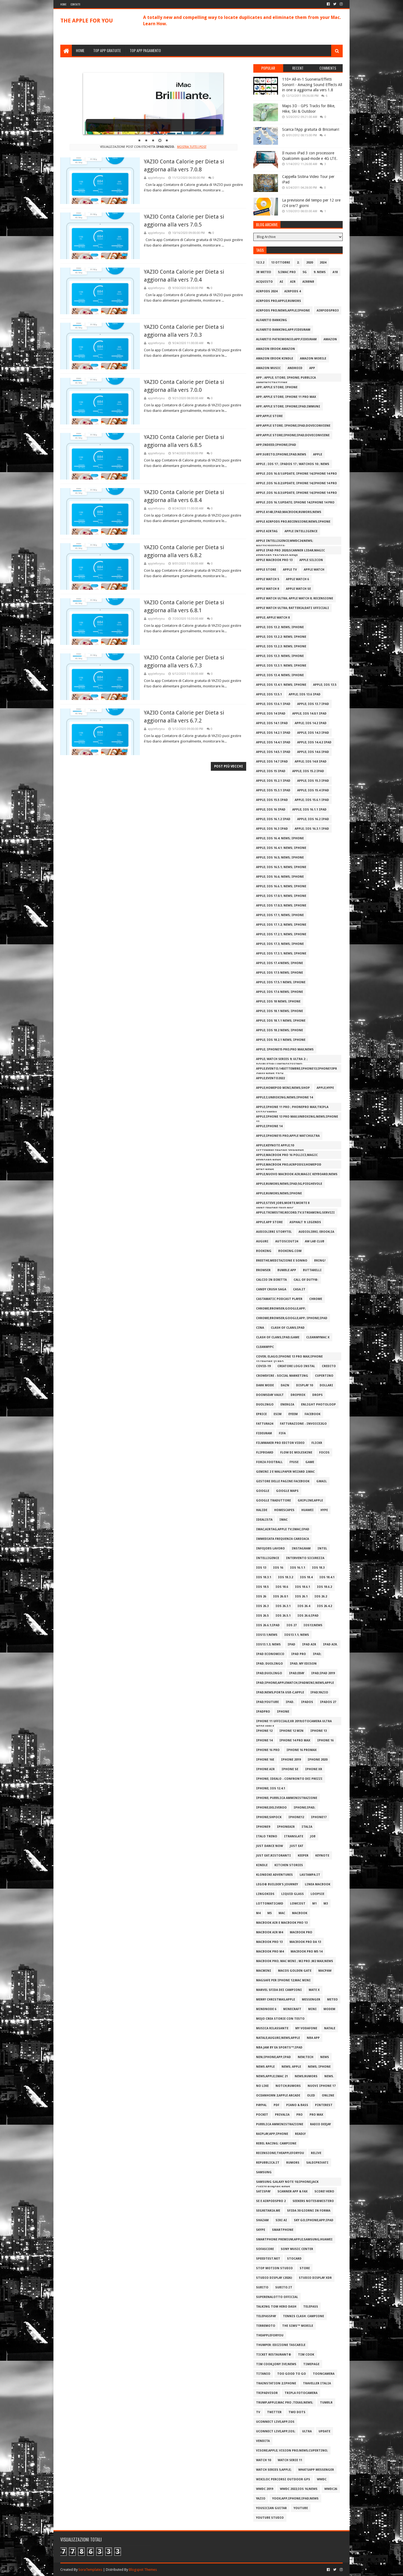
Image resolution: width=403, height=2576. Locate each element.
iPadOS (307, 1702)
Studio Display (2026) (274, 2278)
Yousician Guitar (271, 2508)
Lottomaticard (270, 1904)
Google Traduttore (273, 1500)
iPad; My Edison (303, 1664)
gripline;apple (310, 1500)
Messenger (311, 2000)
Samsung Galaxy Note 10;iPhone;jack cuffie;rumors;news (287, 2183)
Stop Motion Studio (274, 2268)
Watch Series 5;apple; (274, 2470)
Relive (316, 2153)
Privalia (282, 2115)
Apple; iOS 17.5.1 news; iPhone (281, 982)
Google (263, 1491)
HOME (80, 50)
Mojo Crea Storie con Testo (280, 2019)
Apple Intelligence (301, 531)
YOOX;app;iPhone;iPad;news (295, 2499)
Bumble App (287, 1270)
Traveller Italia (317, 2383)
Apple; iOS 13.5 (325, 685)
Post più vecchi (229, 766)
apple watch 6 (297, 579)
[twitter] (335, 4)
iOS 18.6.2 (324, 1587)
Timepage (311, 2364)
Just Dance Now (269, 1846)
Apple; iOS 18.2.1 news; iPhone (281, 1040)
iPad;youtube (267, 1702)
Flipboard (265, 1453)
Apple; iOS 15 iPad (271, 771)
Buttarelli (312, 1270)
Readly (300, 2134)
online (328, 2095)
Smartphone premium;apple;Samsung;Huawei (294, 2239)
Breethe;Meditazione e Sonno (282, 1261)
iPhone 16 (325, 1740)
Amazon (330, 339)
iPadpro (263, 1712)
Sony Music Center (297, 2249)
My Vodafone (306, 2028)
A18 (335, 272)
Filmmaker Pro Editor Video (280, 1443)
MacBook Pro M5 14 (306, 1952)
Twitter (274, 2412)
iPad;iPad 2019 (323, 1673)
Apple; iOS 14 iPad (271, 714)
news (325, 2057)
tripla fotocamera (301, 2393)
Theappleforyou (270, 2335)
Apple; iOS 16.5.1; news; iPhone (281, 867)
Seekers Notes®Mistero (313, 2201)
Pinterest (324, 2105)
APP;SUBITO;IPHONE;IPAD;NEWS (281, 454)
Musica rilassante (272, 2028)
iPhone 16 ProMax (302, 1750)
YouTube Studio (270, 2518)
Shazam (262, 2220)
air (293, 282)
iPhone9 (263, 1827)
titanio (263, 2374)
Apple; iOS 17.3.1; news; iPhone (281, 953)
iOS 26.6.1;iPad (268, 1625)
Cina (260, 1328)
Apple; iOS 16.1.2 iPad (273, 819)
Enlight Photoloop (318, 1405)
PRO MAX (316, 2115)
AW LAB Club (315, 1241)
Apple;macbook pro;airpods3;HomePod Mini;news (289, 1166)
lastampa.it (310, 1875)
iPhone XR (314, 1769)
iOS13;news (313, 1625)
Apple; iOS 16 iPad (271, 810)
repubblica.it (268, 2163)
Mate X (314, 1990)
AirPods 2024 (267, 291)
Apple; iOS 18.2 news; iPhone (279, 1030)
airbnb (308, 282)
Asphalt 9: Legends (305, 1222)
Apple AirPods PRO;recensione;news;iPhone (293, 522)
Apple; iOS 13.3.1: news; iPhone (281, 666)
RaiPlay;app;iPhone (272, 2134)
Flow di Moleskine (296, 1453)
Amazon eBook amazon (276, 349)
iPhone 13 (319, 1731)
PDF (276, 2105)
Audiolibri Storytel (274, 1232)
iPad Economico (270, 1654)
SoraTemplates (90, 2570)
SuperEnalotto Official (277, 2297)
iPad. (290, 1702)
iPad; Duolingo (269, 1664)
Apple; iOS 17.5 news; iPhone (279, 973)
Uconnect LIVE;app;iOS (275, 2422)
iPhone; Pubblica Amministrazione (287, 1798)
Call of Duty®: (306, 1280)
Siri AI (281, 2220)
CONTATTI (75, 4)
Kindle (262, 1865)
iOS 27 (292, 1625)
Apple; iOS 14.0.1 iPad (309, 714)
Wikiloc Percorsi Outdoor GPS (283, 2479)
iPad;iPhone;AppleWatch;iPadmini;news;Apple (295, 1683)
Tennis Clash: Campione (303, 2316)
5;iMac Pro (287, 272)
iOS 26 (261, 1596)
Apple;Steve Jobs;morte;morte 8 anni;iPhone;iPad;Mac (283, 1204)
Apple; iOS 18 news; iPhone (278, 1001)
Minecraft (292, 2009)
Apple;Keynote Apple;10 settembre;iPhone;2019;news (280, 1147)
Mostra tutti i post (192, 147)
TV (258, 2412)
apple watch (314, 570)
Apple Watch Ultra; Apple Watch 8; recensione (295, 598)
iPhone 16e (265, 1760)
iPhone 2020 (317, 1760)
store (305, 2268)
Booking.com (290, 1251)
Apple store (266, 570)
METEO (332, 2000)
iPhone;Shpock (269, 1817)
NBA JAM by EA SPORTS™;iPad (279, 2048)
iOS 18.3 (318, 1568)
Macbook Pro (301, 1932)
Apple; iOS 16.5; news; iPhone (280, 858)
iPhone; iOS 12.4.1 (271, 1788)
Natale (330, 2028)
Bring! (320, 1261)
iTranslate (294, 1836)
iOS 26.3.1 (283, 1606)
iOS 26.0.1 (281, 1596)
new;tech (306, 2057)
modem (329, 2009)
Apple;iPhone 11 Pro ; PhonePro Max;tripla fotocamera (292, 1108)
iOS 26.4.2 (324, 1606)
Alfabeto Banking (272, 320)
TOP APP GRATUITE (107, 50)
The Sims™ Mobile (298, 2326)
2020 (310, 263)
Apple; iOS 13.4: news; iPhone (280, 675)
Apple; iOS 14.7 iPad (272, 762)
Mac (282, 1913)
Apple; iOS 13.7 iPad (313, 704)
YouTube (301, 2508)
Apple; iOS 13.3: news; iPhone (280, 656)
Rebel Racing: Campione (276, 2143)
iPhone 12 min (291, 1731)
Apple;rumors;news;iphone (279, 1193)
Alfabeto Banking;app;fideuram (283, 330)
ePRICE (261, 1414)
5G (305, 272)
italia (307, 1827)
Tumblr (326, 2403)
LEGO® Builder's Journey (277, 1884)
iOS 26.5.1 (283, 1616)
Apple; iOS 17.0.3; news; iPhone (281, 906)
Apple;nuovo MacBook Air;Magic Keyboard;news (297, 1174)
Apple (318, 454)
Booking (264, 1251)
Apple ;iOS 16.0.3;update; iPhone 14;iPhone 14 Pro (296, 493)
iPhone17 (319, 1817)
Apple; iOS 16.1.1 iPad (309, 810)
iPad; (317, 1654)
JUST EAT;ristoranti (273, 1856)
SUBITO (262, 2287)
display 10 (304, 1385)
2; (298, 263)
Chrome (316, 1299)
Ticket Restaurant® (274, 2355)
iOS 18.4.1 (327, 1577)
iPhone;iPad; (304, 1808)
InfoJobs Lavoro (270, 1548)
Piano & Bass (297, 2105)
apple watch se (298, 589)
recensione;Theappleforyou (280, 2153)
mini (312, 2009)
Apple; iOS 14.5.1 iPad (273, 752)
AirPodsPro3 (328, 311)
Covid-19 (263, 1366)
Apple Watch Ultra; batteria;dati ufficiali (293, 608)
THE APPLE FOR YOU (87, 21)
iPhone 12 (264, 1731)
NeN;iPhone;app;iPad (273, 2057)
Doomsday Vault (270, 1395)
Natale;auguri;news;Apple (278, 2038)
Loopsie (317, 1894)
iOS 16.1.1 (298, 1568)
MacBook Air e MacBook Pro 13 (282, 1923)
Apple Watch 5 (268, 579)
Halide (262, 1510)
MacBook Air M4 (269, 1932)
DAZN (285, 1385)
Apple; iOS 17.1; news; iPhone (280, 915)
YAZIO (261, 2499)
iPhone (283, 1712)
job (313, 1836)
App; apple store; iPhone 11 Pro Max (286, 397)
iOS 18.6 (282, 1587)
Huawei (307, 1510)
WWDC (322, 2479)
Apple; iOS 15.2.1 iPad (273, 781)
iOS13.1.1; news (297, 1635)
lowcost (298, 1904)
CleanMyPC (265, 1347)
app (312, 368)
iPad (291, 1644)
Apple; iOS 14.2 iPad (311, 723)
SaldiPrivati (317, 2163)
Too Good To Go (292, 2374)
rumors (293, 2163)
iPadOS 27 (328, 1702)
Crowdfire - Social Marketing (282, 1376)
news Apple (265, 2067)
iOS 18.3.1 (264, 1577)
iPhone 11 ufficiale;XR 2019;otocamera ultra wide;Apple (294, 1722)
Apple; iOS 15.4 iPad (313, 790)
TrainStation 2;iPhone (276, 2383)
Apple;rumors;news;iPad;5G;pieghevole (289, 1184)
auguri (262, 1241)
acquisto (264, 282)
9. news (320, 272)
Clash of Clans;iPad (288, 1328)
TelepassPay (266, 2316)
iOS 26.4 (304, 1606)
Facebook (313, 1414)
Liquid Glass (293, 1894)
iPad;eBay (297, 1673)
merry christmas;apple (276, 2000)
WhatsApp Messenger (316, 2470)
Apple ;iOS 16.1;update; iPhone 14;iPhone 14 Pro (295, 502)
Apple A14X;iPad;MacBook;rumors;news (289, 512)
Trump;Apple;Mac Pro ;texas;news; (285, 2403)
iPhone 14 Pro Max (295, 1740)
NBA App (313, 2038)
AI (281, 282)
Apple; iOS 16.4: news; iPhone (280, 838)
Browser (263, 1270)
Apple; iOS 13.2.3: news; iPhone (281, 646)
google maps (287, 1491)
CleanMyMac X (318, 1337)
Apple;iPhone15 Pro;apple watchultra (288, 1136)
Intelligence (268, 1558)
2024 (323, 263)
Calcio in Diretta (271, 1280)
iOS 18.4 (306, 1577)
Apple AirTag (267, 531)
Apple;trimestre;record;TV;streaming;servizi (295, 1213)
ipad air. (330, 1644)
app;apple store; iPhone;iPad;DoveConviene (293, 426)
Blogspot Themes (143, 2570)
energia (287, 1405)
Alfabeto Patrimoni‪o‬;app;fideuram (286, 339)
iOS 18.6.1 (303, 1587)
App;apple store (269, 416)
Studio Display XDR (315, 2278)
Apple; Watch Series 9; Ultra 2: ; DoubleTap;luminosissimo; (282, 1060)
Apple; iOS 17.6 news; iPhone (279, 992)
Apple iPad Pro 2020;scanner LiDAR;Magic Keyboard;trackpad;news (290, 552)
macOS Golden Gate (295, 1971)
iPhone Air (265, 1769)
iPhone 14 (264, 1740)
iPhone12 (296, 1817)
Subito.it (284, 2287)
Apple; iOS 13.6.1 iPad (273, 704)
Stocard (294, 2259)
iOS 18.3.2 (286, 1577)
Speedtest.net (268, 2259)
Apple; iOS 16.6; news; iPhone (280, 877)
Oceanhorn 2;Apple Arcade (278, 2095)
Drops (317, 1395)
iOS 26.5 (262, 1616)
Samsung (264, 2172)
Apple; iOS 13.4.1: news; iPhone (281, 685)
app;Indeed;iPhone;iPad (276, 445)
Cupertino (324, 1376)
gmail (322, 1481)
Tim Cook (306, 2355)
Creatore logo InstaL (296, 1366)
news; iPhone (319, 2067)
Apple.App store (269, 1222)
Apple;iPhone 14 (269, 1126)
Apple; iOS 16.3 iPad (272, 829)
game (310, 1462)
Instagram (301, 1548)
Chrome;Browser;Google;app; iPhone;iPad (292, 1318)
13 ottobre (281, 263)
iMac (283, 1520)
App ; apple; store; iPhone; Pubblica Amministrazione (286, 379)
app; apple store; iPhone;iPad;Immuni (288, 406)
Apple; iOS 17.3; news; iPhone (280, 944)
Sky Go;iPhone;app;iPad (314, 2220)
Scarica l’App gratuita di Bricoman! (311, 129)
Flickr (317, 1443)
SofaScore (265, 2249)
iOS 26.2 (321, 1596)
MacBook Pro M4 (270, 1952)
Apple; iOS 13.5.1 (269, 694)
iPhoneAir (286, 1827)
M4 (258, 1913)
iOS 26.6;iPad (308, 1616)
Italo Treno (267, 1836)
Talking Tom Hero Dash (276, 2307)
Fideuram (264, 1433)
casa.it (299, 1289)
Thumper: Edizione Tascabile (281, 2345)
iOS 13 (261, 1568)
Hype (324, 1510)
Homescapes (284, 1510)
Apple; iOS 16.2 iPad (313, 819)
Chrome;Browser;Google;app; (281, 1309)
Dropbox (298, 1395)
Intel (322, 1548)
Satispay (263, 2191)
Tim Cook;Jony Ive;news (276, 2364)
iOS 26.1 (301, 1596)
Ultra (307, 2431)
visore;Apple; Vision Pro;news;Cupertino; (292, 2451)
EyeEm (293, 1414)
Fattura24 (265, 1424)
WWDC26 (331, 2489)
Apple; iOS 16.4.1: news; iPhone (281, 848)
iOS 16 (278, 1568)
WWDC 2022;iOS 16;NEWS (299, 2489)
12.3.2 (260, 263)
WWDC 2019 (265, 2489)
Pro (300, 2115)
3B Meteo (264, 272)
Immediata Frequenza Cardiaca (283, 1539)
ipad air (309, 1644)
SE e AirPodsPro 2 (271, 2201)
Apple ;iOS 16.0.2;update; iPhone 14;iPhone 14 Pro (296, 483)
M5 (269, 1913)
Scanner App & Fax (293, 2191)
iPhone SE (290, 1769)
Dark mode (265, 1385)
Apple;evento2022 (270, 1078)
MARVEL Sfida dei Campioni (279, 1990)
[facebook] (328, 4)
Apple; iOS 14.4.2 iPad (314, 742)
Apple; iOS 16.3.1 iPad (312, 829)
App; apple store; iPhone (277, 387)
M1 (314, 1904)
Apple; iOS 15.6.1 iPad (312, 800)
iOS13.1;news (267, 1635)
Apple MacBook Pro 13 (274, 560)
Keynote (322, 1856)
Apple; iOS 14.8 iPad (311, 762)
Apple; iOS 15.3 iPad (313, 781)
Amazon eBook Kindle (275, 359)
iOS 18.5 (262, 1587)
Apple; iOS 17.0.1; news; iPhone (281, 896)
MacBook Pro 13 (269, 1942)
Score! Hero (324, 2191)
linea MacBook (318, 1884)
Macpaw (325, 1971)
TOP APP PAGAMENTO (145, 50)
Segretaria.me (268, 2211)
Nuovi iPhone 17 (322, 2086)
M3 (326, 1904)
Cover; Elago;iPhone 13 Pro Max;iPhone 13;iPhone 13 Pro (289, 1358)
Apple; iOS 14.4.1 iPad (273, 742)
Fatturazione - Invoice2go (303, 1424)
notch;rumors (288, 2086)
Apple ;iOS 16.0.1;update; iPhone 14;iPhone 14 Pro (296, 474)
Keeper (303, 1856)
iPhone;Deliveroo (271, 1808)
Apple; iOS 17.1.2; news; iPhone (281, 925)
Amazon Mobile (313, 359)
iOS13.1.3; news (268, 1644)
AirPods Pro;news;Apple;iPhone (283, 311)
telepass (311, 2307)
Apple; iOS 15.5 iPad (272, 800)
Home (63, 4)
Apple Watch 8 (268, 589)
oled (311, 2095)
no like (262, 2086)
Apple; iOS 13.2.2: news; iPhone (281, 637)
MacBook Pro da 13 (305, 1942)
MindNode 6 (266, 2009)
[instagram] (341, 4)
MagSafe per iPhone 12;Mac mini (283, 1980)
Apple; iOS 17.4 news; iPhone (279, 963)
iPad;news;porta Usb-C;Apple (280, 1692)
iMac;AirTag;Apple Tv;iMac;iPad (283, 1529)
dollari (326, 1385)
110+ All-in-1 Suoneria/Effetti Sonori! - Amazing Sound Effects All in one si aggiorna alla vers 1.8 (312, 85)
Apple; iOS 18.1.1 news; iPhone (281, 1021)
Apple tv (290, 570)
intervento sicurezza (305, 1558)
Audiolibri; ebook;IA (316, 1232)
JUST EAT (297, 1846)
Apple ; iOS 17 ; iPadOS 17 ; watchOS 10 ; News (293, 464)
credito (329, 1366)
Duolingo (265, 1405)
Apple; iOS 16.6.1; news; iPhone (281, 886)
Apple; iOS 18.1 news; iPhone (279, 1011)
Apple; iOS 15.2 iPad (308, 771)
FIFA (282, 1433)
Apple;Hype (325, 1088)
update (324, 2431)
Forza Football (269, 1462)
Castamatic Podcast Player (279, 1299)
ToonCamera (324, 2374)
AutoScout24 (287, 1241)
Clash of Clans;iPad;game (278, 1337)
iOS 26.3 (262, 1606)
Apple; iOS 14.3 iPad (313, 733)
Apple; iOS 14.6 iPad (313, 752)
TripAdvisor (267, 2393)
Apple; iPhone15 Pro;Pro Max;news (285, 1049)
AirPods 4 (293, 291)
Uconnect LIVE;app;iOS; (276, 2431)
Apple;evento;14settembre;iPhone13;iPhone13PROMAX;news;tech (296, 1070)
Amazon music (268, 368)
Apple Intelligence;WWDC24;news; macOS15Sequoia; (285, 542)
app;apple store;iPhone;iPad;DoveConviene (293, 435)
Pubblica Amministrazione (280, 2124)
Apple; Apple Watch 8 (273, 618)
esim (278, 1414)
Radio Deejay (320, 2124)
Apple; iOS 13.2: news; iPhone (280, 627)
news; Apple (291, 2067)
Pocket (262, 2115)
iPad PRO (299, 1654)
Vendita (263, 2441)
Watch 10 (263, 2460)
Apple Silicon (311, 560)
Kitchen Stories (289, 1865)
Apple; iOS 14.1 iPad (272, 723)
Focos (324, 1453)
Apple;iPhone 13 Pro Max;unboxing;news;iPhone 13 (297, 1118)
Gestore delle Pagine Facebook (283, 1481)
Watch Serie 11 (290, 2460)
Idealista (264, 1520)
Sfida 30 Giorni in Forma (309, 2211)
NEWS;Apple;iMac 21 (272, 2076)
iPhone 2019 (291, 1760)
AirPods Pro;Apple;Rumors (279, 301)
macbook (300, 1913)
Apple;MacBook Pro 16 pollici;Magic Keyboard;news (287, 1156)
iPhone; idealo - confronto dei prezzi (289, 1779)
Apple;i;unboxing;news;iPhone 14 (284, 1097)
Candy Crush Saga (271, 1289)
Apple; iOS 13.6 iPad (305, 694)
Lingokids (265, 1894)
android (295, 368)
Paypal (261, 2105)
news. (329, 2076)
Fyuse (294, 1462)
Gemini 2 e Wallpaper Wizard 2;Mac (285, 1472)
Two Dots (297, 2412)
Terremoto (266, 2326)
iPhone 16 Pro (268, 1750)
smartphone (283, 2230)
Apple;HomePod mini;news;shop (283, 1088)
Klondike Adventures (274, 1875)
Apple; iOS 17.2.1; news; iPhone (281, 934)
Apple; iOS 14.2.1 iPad (273, 733)
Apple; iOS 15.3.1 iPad (273, 790)
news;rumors (306, 2076)
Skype (261, 2230)
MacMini (264, 1971)
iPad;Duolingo (269, 1673)
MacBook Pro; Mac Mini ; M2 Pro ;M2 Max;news (295, 1961)
